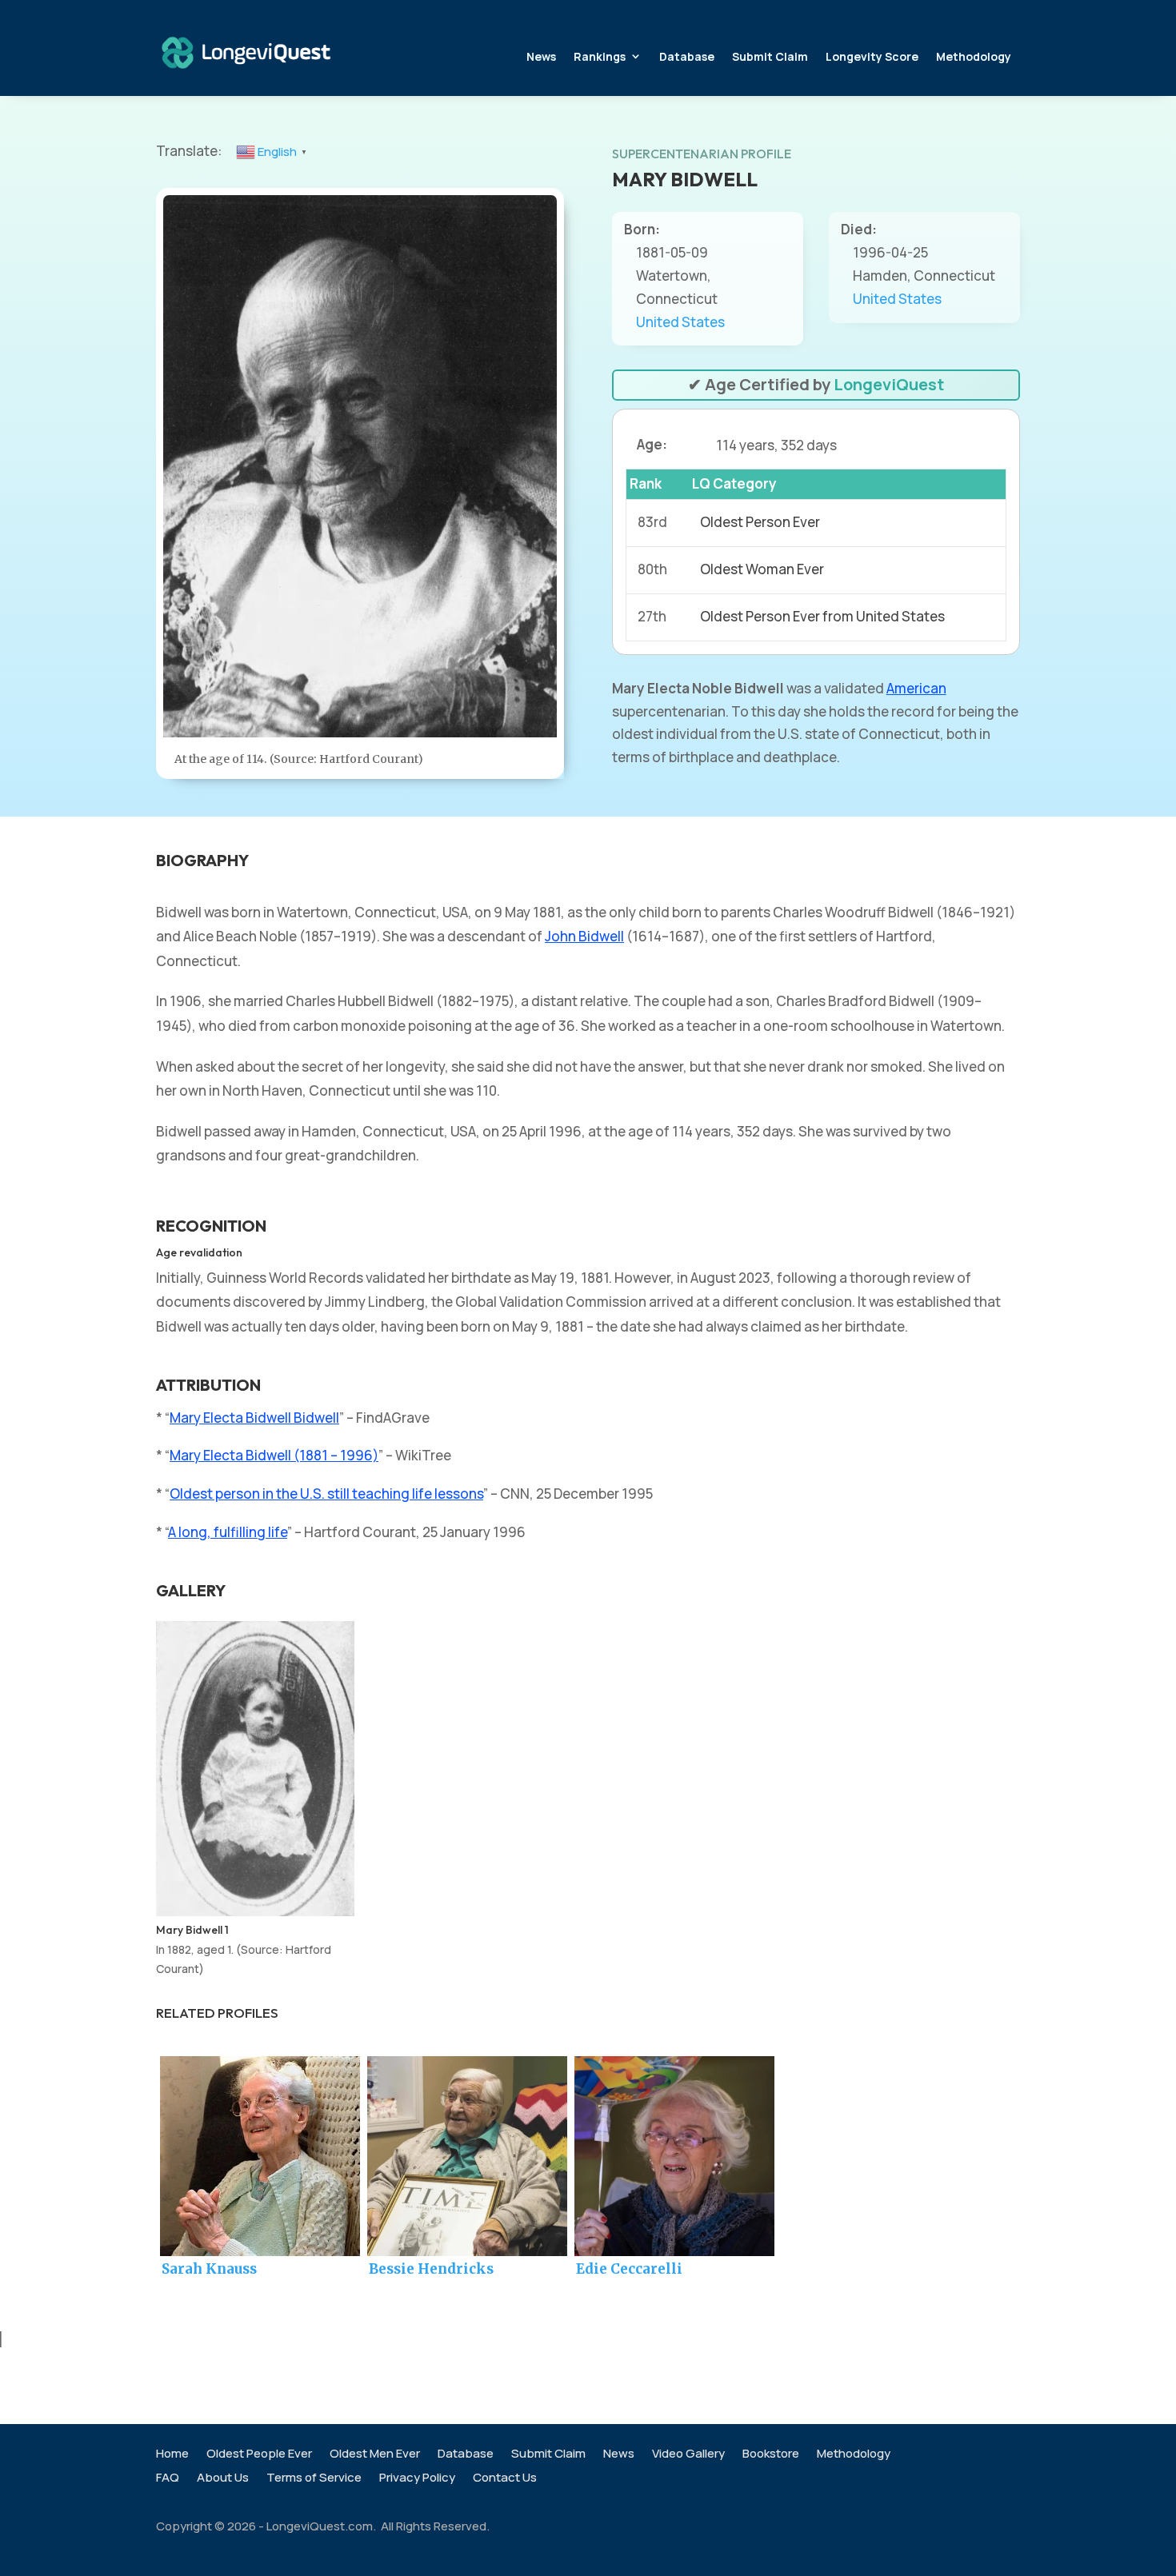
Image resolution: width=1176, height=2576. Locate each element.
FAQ (168, 2479)
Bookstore (771, 2455)
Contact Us (505, 2479)
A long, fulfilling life (228, 1532)
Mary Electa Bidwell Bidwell (254, 1418)
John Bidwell (584, 936)
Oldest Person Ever (760, 522)
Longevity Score (872, 56)
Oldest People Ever (259, 2455)
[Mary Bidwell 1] (255, 1911)
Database (687, 56)
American (916, 688)
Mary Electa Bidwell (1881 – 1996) (274, 1455)
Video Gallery (688, 2455)
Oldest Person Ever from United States (822, 616)
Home (172, 2455)
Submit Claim (770, 56)
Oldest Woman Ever (762, 569)
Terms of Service (314, 2479)
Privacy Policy (417, 2479)
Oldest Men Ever (375, 2455)
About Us (223, 2479)
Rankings (600, 56)
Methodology (974, 56)
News (541, 56)
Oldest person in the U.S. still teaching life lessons (326, 1494)
